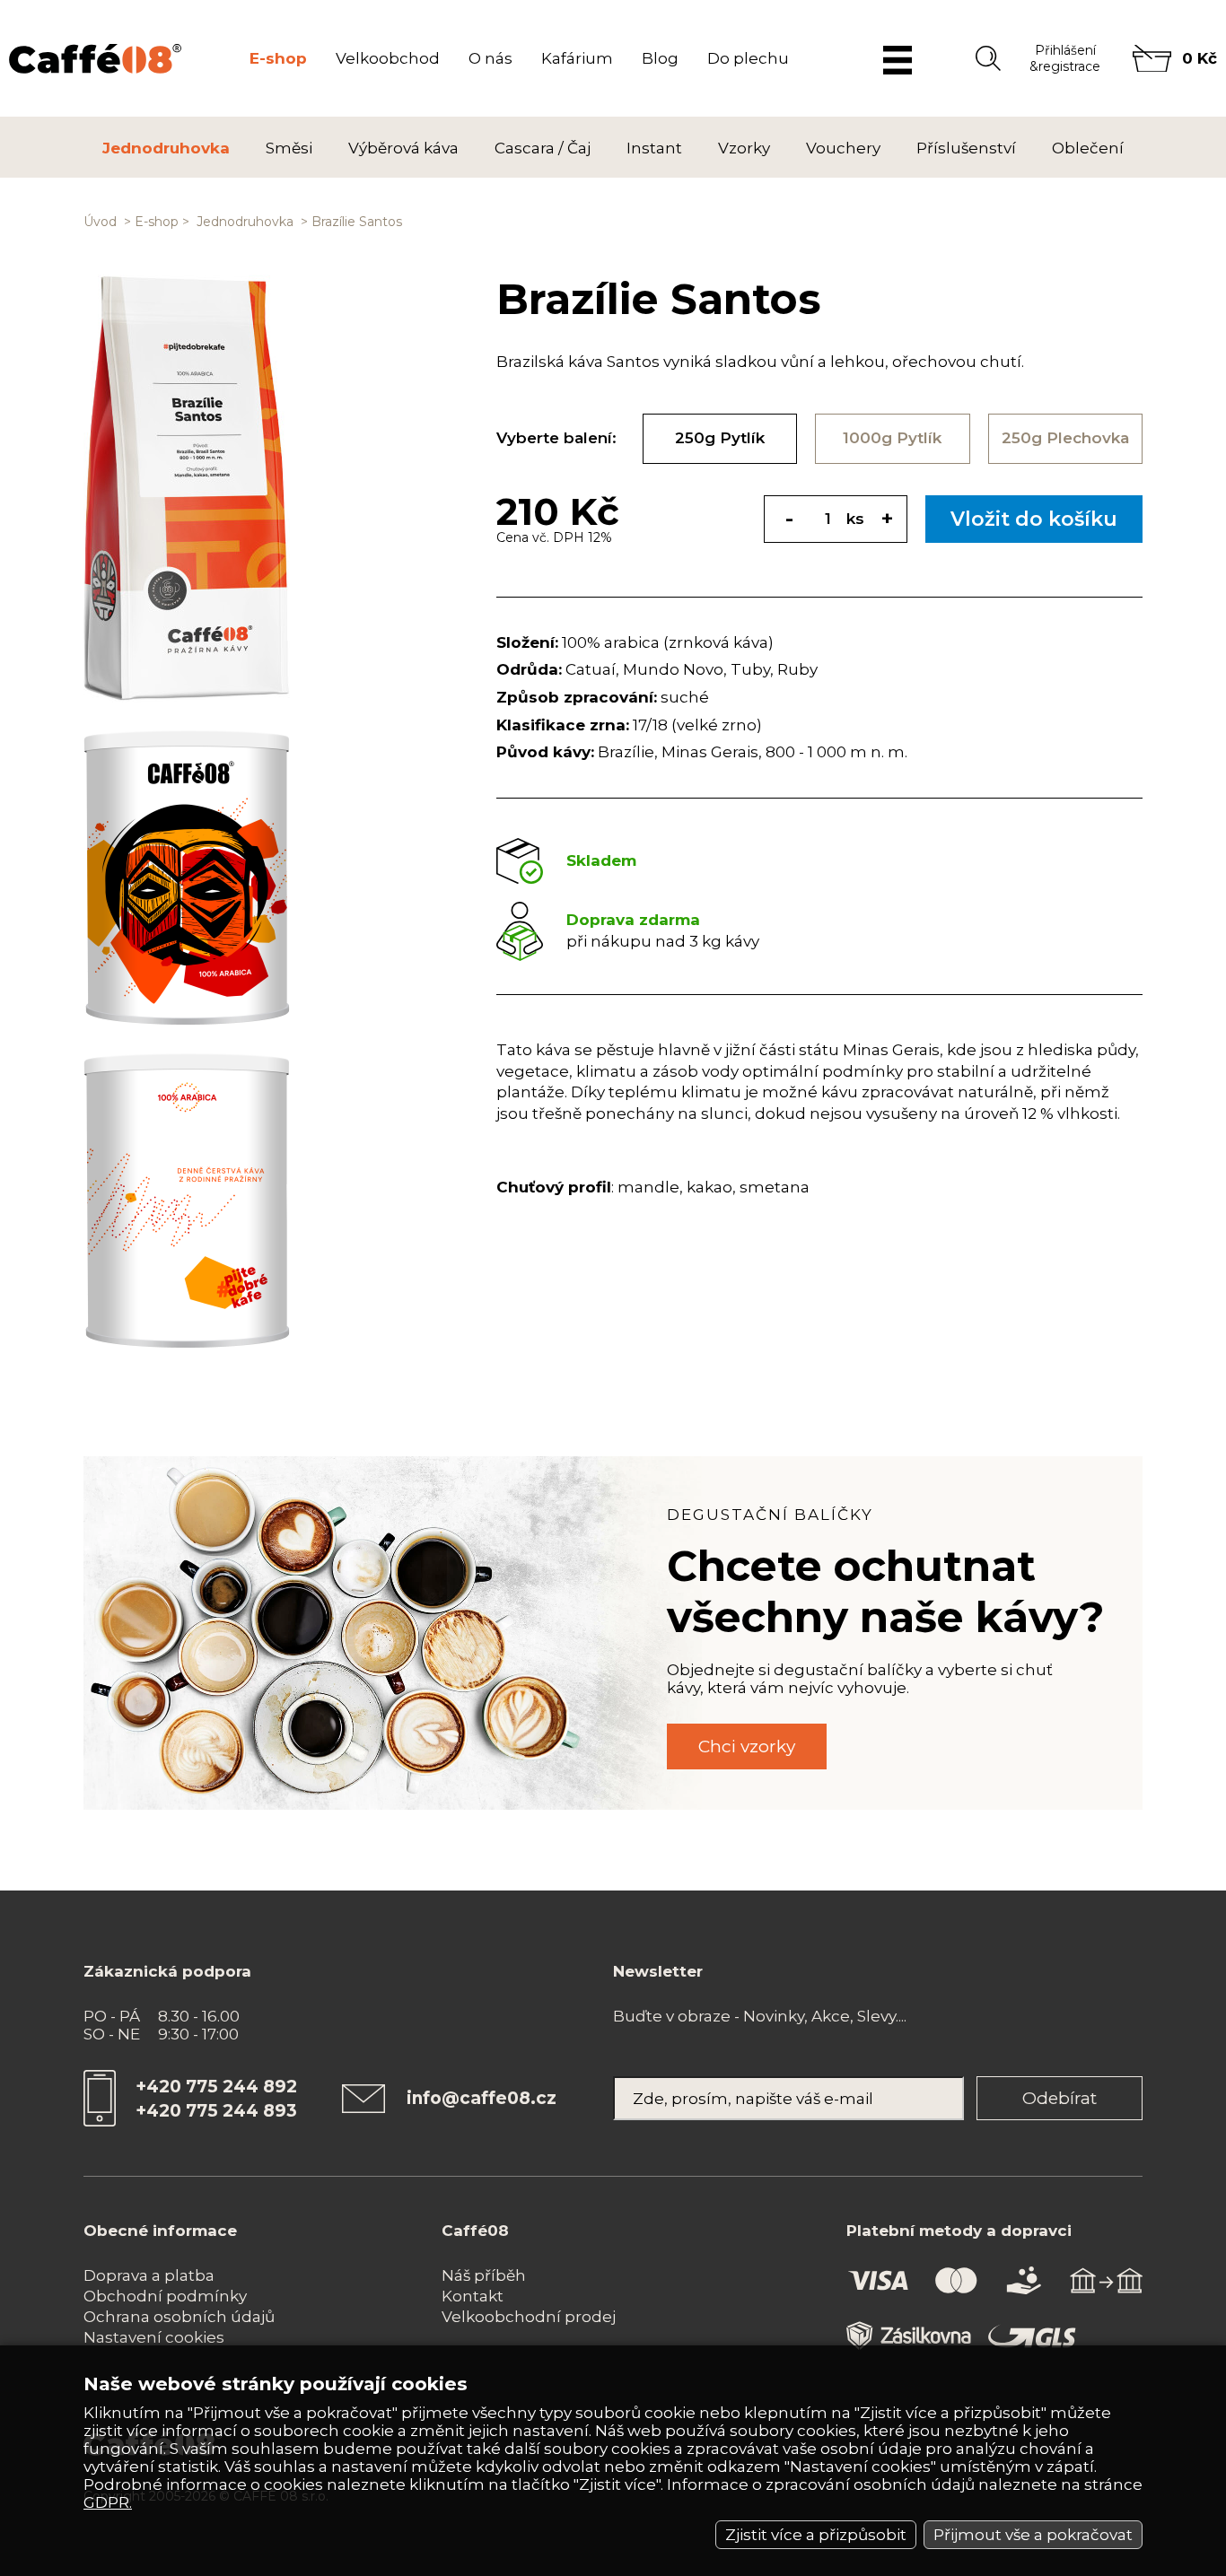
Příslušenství (966, 148)
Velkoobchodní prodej (529, 2317)
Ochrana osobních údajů (179, 2317)
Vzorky (744, 148)
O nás (490, 58)
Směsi (289, 148)
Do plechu (748, 58)
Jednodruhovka (166, 148)
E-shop (278, 58)
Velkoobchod (388, 58)
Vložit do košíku (1034, 519)
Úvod (100, 222)
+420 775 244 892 (216, 2087)
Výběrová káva (403, 148)
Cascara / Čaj (543, 148)
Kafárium (577, 58)
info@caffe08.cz (482, 2098)
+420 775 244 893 (216, 2111)
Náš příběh (484, 2275)
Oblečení (1088, 148)
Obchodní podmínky (165, 2296)
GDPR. (108, 2502)
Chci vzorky (747, 1746)
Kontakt (473, 2296)
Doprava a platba (149, 2275)
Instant (654, 148)
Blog (660, 58)
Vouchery (843, 148)
